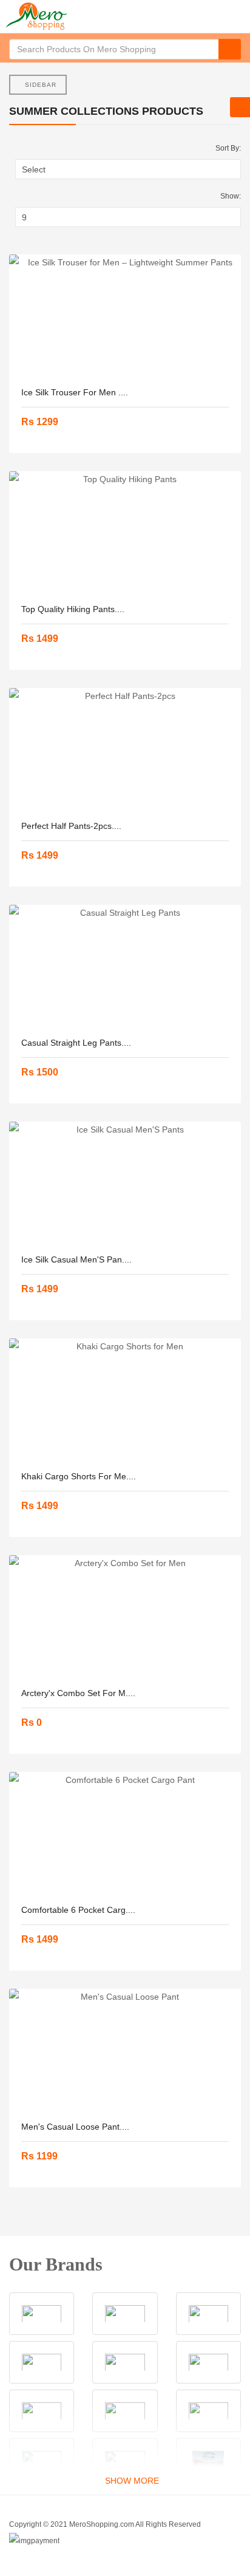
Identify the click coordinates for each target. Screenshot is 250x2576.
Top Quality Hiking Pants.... (73, 609)
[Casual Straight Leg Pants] (125, 966)
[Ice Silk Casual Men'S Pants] (125, 1182)
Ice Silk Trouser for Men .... (75, 392)
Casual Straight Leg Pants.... (76, 1043)
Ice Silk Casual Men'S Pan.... (76, 1259)
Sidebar (41, 85)
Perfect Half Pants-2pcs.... (71, 826)
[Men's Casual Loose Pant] (125, 2050)
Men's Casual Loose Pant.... (75, 2127)
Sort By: (228, 148)
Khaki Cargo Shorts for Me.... (79, 1476)
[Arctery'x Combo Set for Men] (125, 1616)
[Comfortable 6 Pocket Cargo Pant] (125, 1833)
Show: (231, 196)
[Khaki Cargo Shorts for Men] (125, 1399)
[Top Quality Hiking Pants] (125, 532)
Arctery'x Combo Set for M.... (78, 1693)
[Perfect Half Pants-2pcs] (125, 749)
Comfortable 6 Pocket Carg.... (78, 1910)
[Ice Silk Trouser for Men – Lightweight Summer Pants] (125, 315)
